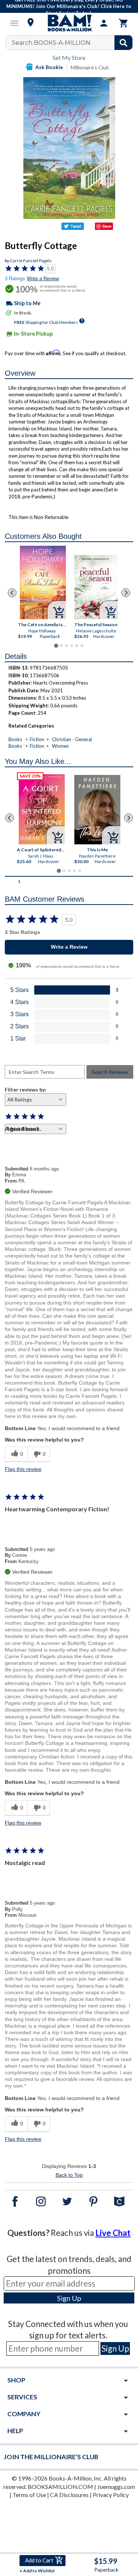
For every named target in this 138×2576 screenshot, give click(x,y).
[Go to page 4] (71, 646)
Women (60, 746)
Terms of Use (29, 2495)
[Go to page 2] (61, 646)
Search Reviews (110, 1072)
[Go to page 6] (82, 646)
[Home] (69, 23)
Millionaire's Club (90, 67)
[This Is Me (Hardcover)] (97, 810)
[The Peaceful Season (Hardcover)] (96, 587)
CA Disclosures (69, 2495)
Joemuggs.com (116, 2487)
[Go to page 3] (66, 646)
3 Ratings (15, 279)
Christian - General (72, 739)
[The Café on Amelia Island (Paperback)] (43, 582)
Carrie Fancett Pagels (31, 261)
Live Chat (113, 2233)
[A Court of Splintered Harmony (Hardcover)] (42, 809)
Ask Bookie (49, 67)
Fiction (37, 739)
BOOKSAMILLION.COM (60, 2487)
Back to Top (69, 2175)
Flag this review (23, 1469)
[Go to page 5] (77, 646)
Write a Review (43, 279)
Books (15, 739)
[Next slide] (126, 593)
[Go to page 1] (56, 646)
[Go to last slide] (12, 593)
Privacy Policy (111, 2495)
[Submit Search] (123, 43)
